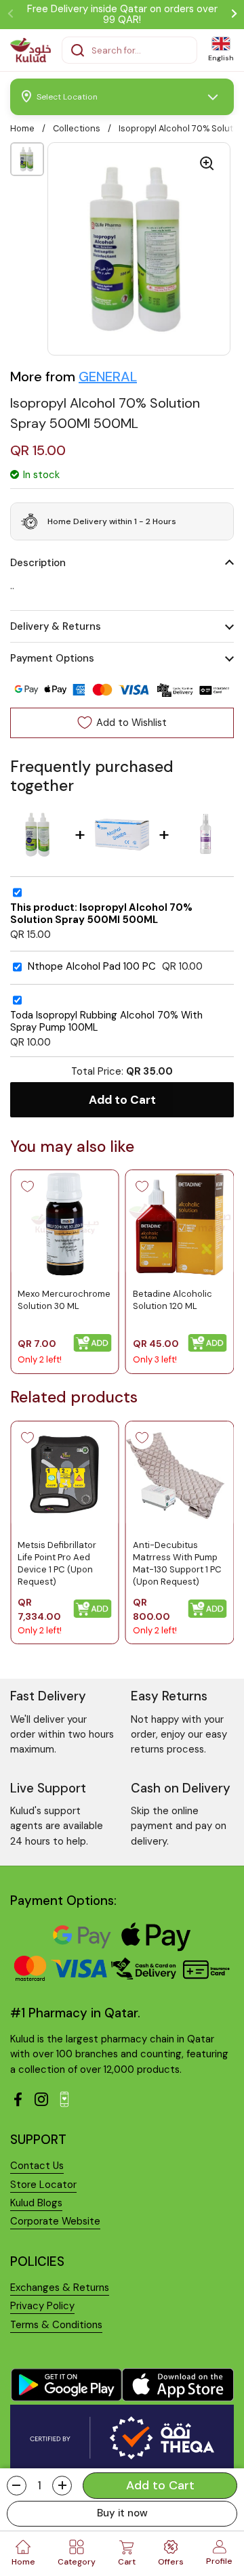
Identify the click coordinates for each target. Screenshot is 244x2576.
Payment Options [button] (52, 658)
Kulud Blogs (36, 2203)
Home (22, 128)
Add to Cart (122, 1100)
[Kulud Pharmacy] (30, 50)
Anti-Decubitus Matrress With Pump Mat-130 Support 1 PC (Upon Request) (177, 1563)
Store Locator (43, 2185)
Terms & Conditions (56, 2325)
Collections (77, 128)
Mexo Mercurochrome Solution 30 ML (64, 1300)
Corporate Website (55, 2221)
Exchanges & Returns (60, 2288)
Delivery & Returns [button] (56, 626)
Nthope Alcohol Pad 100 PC (92, 967)
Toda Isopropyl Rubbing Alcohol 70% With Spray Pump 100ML (106, 1022)
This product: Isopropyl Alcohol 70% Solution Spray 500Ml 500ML (101, 914)
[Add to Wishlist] (27, 1186)
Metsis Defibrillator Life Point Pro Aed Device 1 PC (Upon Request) (57, 1563)
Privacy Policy (42, 2306)
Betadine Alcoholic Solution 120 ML (172, 1300)
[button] (17, 2486)
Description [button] (38, 563)
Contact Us (37, 2166)
